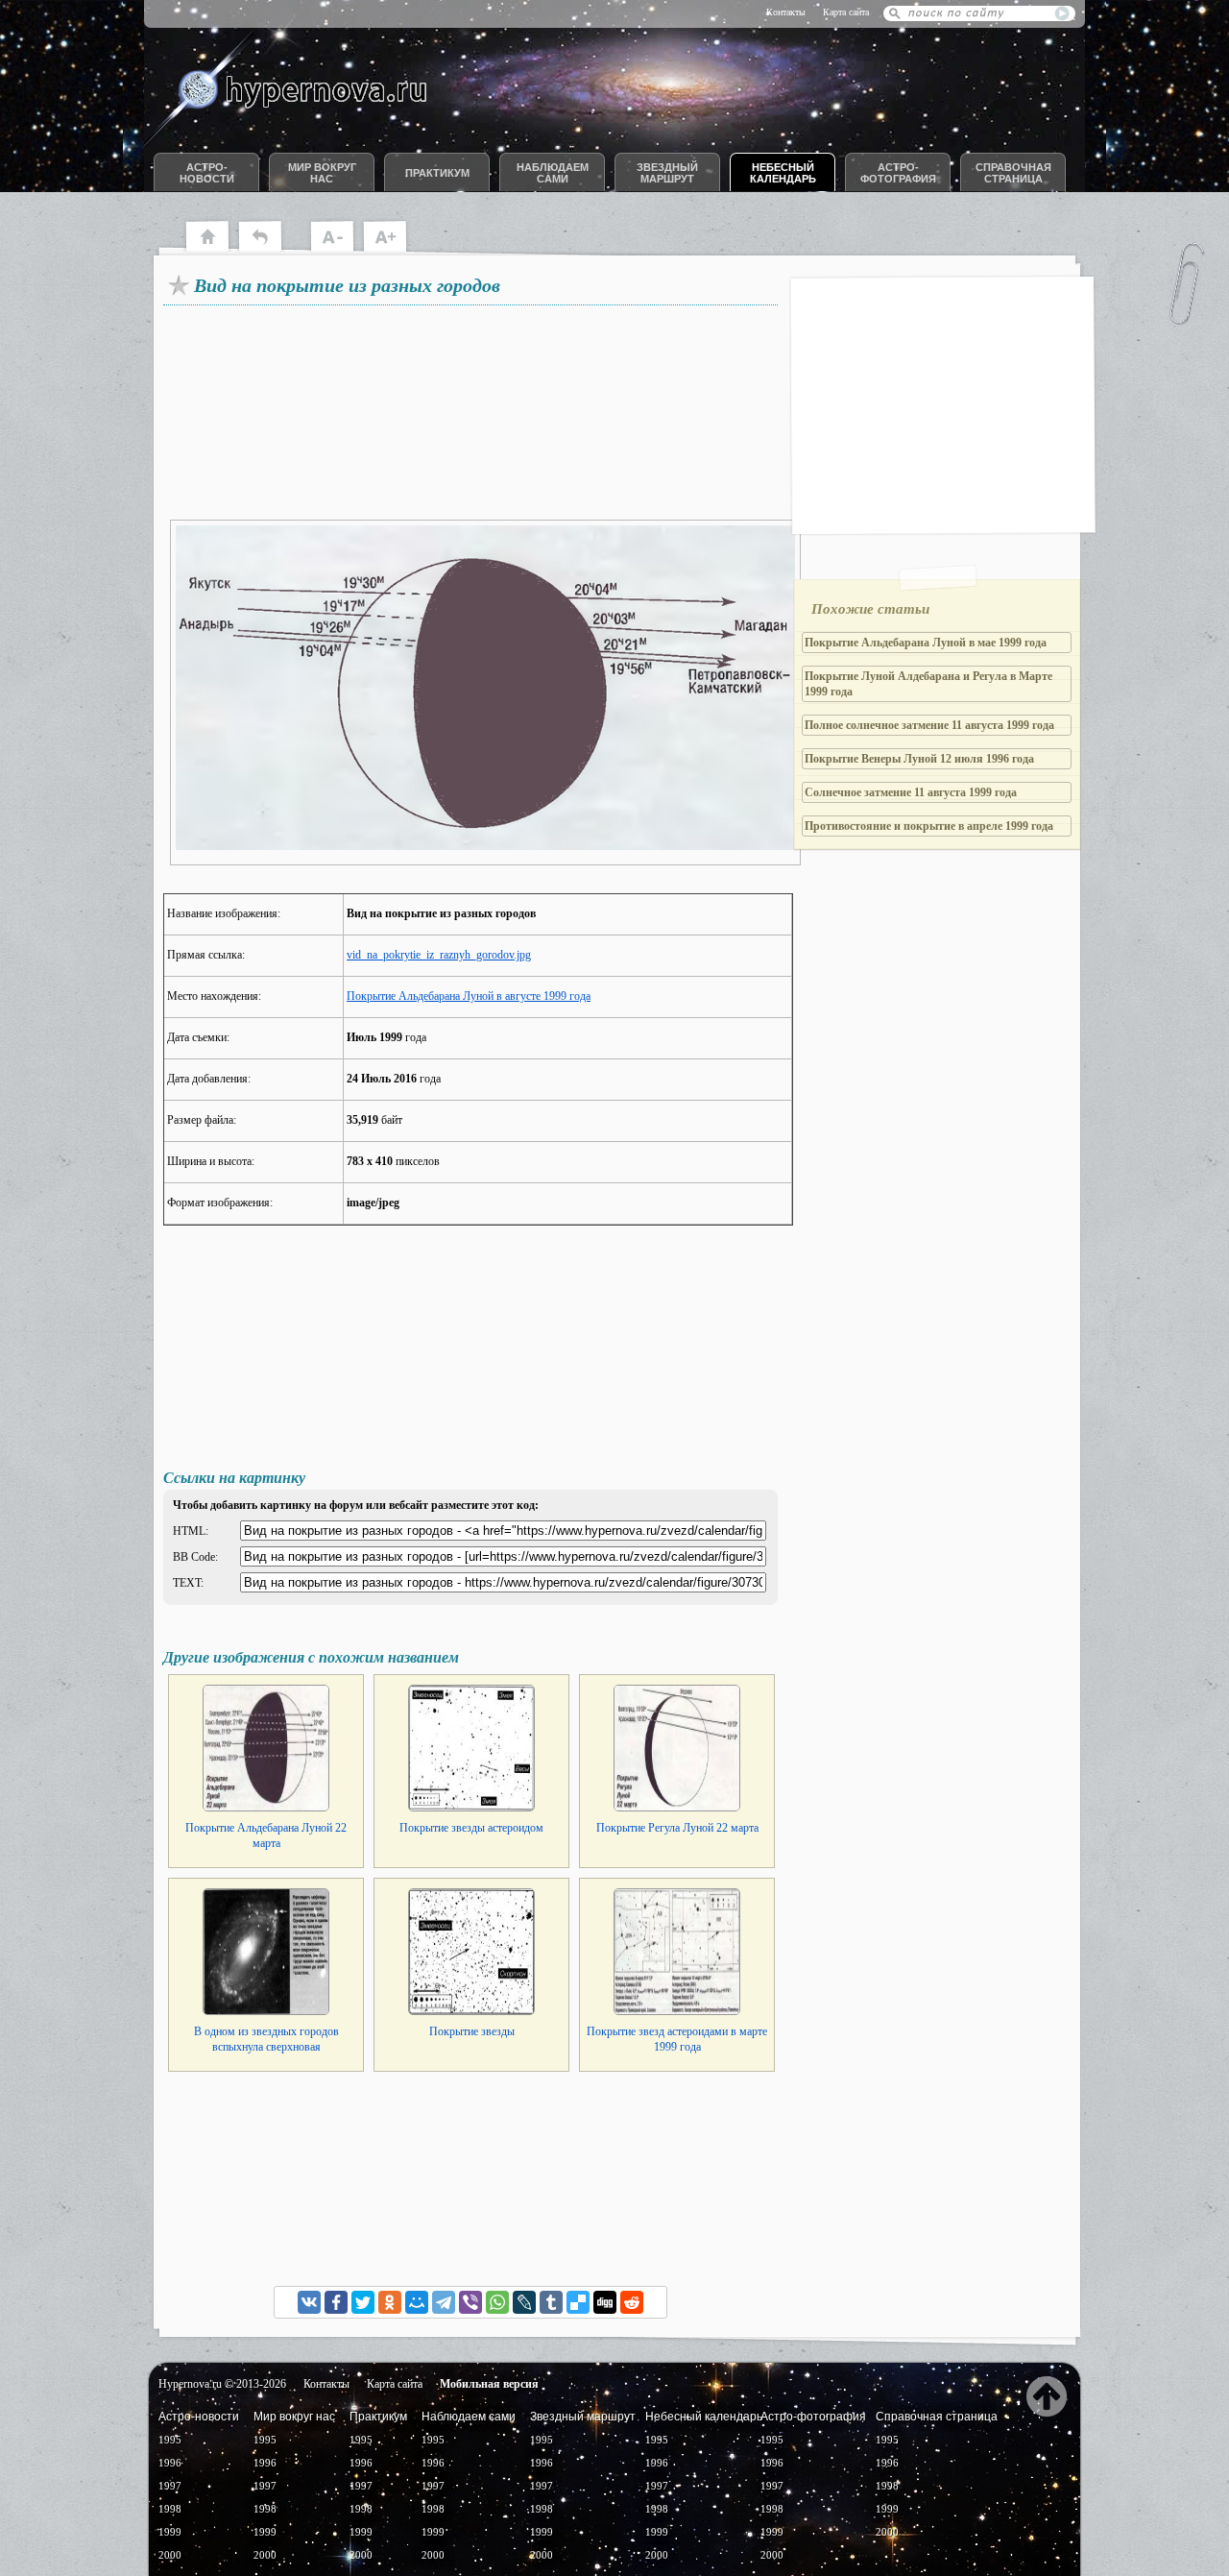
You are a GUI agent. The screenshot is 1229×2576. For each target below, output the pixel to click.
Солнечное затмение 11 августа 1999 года (911, 792)
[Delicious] (578, 2302)
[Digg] (605, 2302)
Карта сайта (846, 12)
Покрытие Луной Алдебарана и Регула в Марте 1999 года (928, 684)
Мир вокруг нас (322, 173)
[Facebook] (336, 2302)
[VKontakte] (309, 2302)
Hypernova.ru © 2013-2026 (222, 2384)
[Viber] (470, 2302)
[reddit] (632, 2302)
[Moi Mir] (417, 2302)
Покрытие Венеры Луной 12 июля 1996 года (919, 759)
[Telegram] (444, 2302)
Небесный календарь (783, 173)
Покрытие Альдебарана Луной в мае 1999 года (926, 643)
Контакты (786, 12)
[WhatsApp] (497, 2302)
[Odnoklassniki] (390, 2302)
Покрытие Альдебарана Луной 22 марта (266, 1835)
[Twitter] (363, 2302)
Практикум (437, 173)
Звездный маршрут (667, 173)
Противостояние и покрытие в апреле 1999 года (929, 826)
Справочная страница (1013, 173)
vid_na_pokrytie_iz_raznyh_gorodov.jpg (439, 955)
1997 (170, 2486)
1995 (170, 2440)
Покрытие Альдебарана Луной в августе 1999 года (469, 996)
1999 (170, 2532)
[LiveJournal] (524, 2302)
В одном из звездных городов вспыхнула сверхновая (266, 2039)
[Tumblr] (551, 2302)
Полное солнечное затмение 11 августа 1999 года (929, 725)
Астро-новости (207, 173)
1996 (170, 2463)
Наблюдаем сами (553, 173)
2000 (170, 2555)
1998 (170, 2509)
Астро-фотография (898, 173)
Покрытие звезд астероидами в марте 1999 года (677, 2039)
